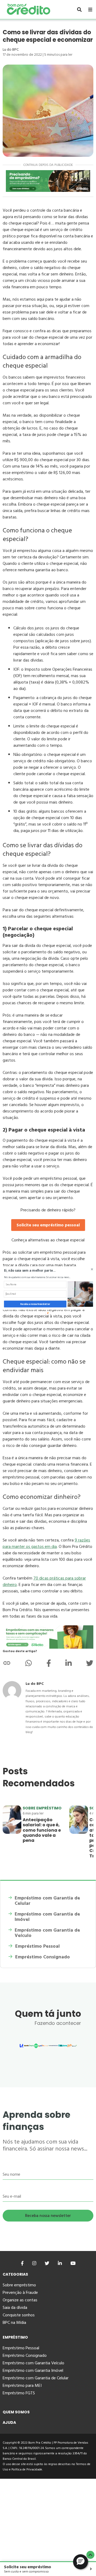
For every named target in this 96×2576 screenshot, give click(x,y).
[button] (39, 1270)
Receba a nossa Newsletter (35, 1304)
